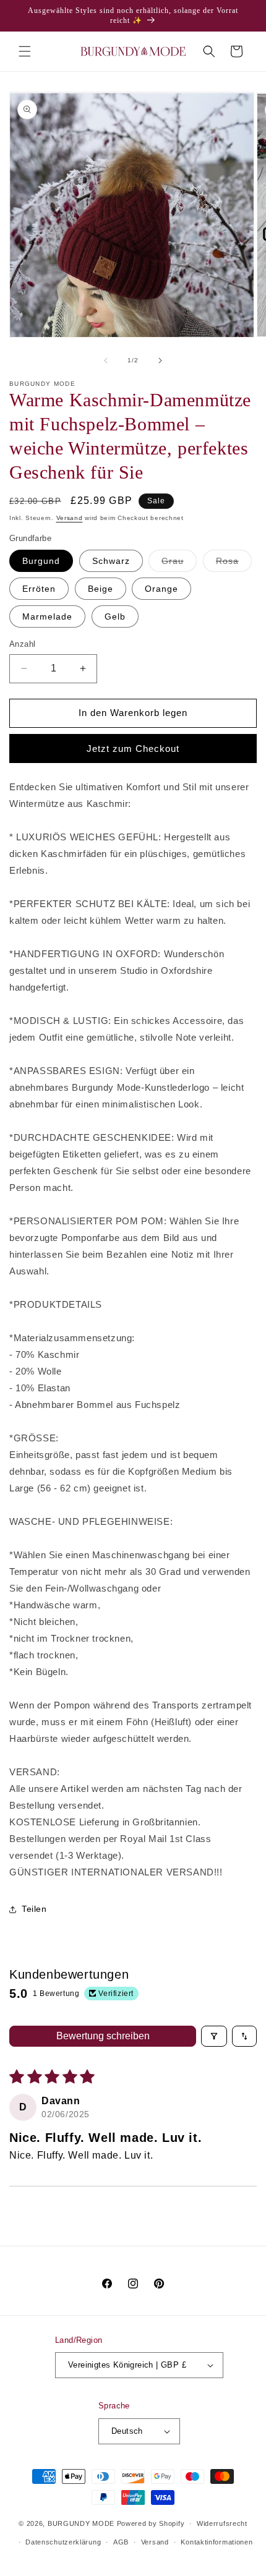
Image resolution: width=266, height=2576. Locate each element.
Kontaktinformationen (217, 2542)
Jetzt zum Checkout (133, 748)
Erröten (39, 589)
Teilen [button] (34, 1909)
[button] (25, 51)
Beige (101, 589)
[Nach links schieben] (106, 360)
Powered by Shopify (151, 2523)
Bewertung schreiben (103, 2036)
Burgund (41, 561)
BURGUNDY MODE (81, 2523)
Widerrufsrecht (222, 2523)
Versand (70, 518)
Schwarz (111, 561)
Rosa (234, 564)
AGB (121, 2542)
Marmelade (47, 616)
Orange (161, 589)
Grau (179, 564)
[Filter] (214, 2036)
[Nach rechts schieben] (160, 360)
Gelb (115, 616)
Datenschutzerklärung (63, 2542)
